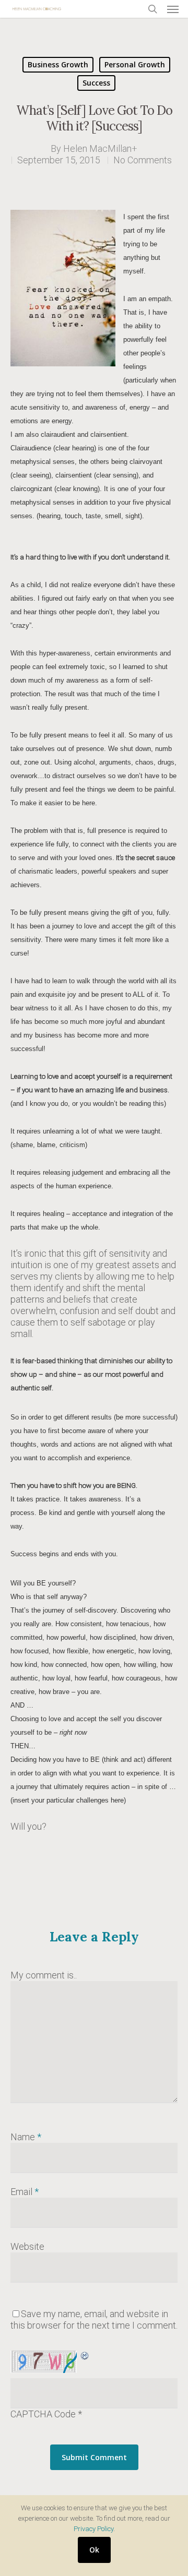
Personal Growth (135, 64)
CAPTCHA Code (43, 2414)
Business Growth (58, 64)
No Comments (143, 160)
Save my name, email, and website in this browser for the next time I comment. (94, 2319)
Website (27, 2246)
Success (96, 83)
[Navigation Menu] (173, 9)
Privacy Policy (93, 2529)
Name (26, 2137)
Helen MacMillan (97, 148)
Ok (94, 2550)
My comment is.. (44, 1975)
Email (25, 2192)
